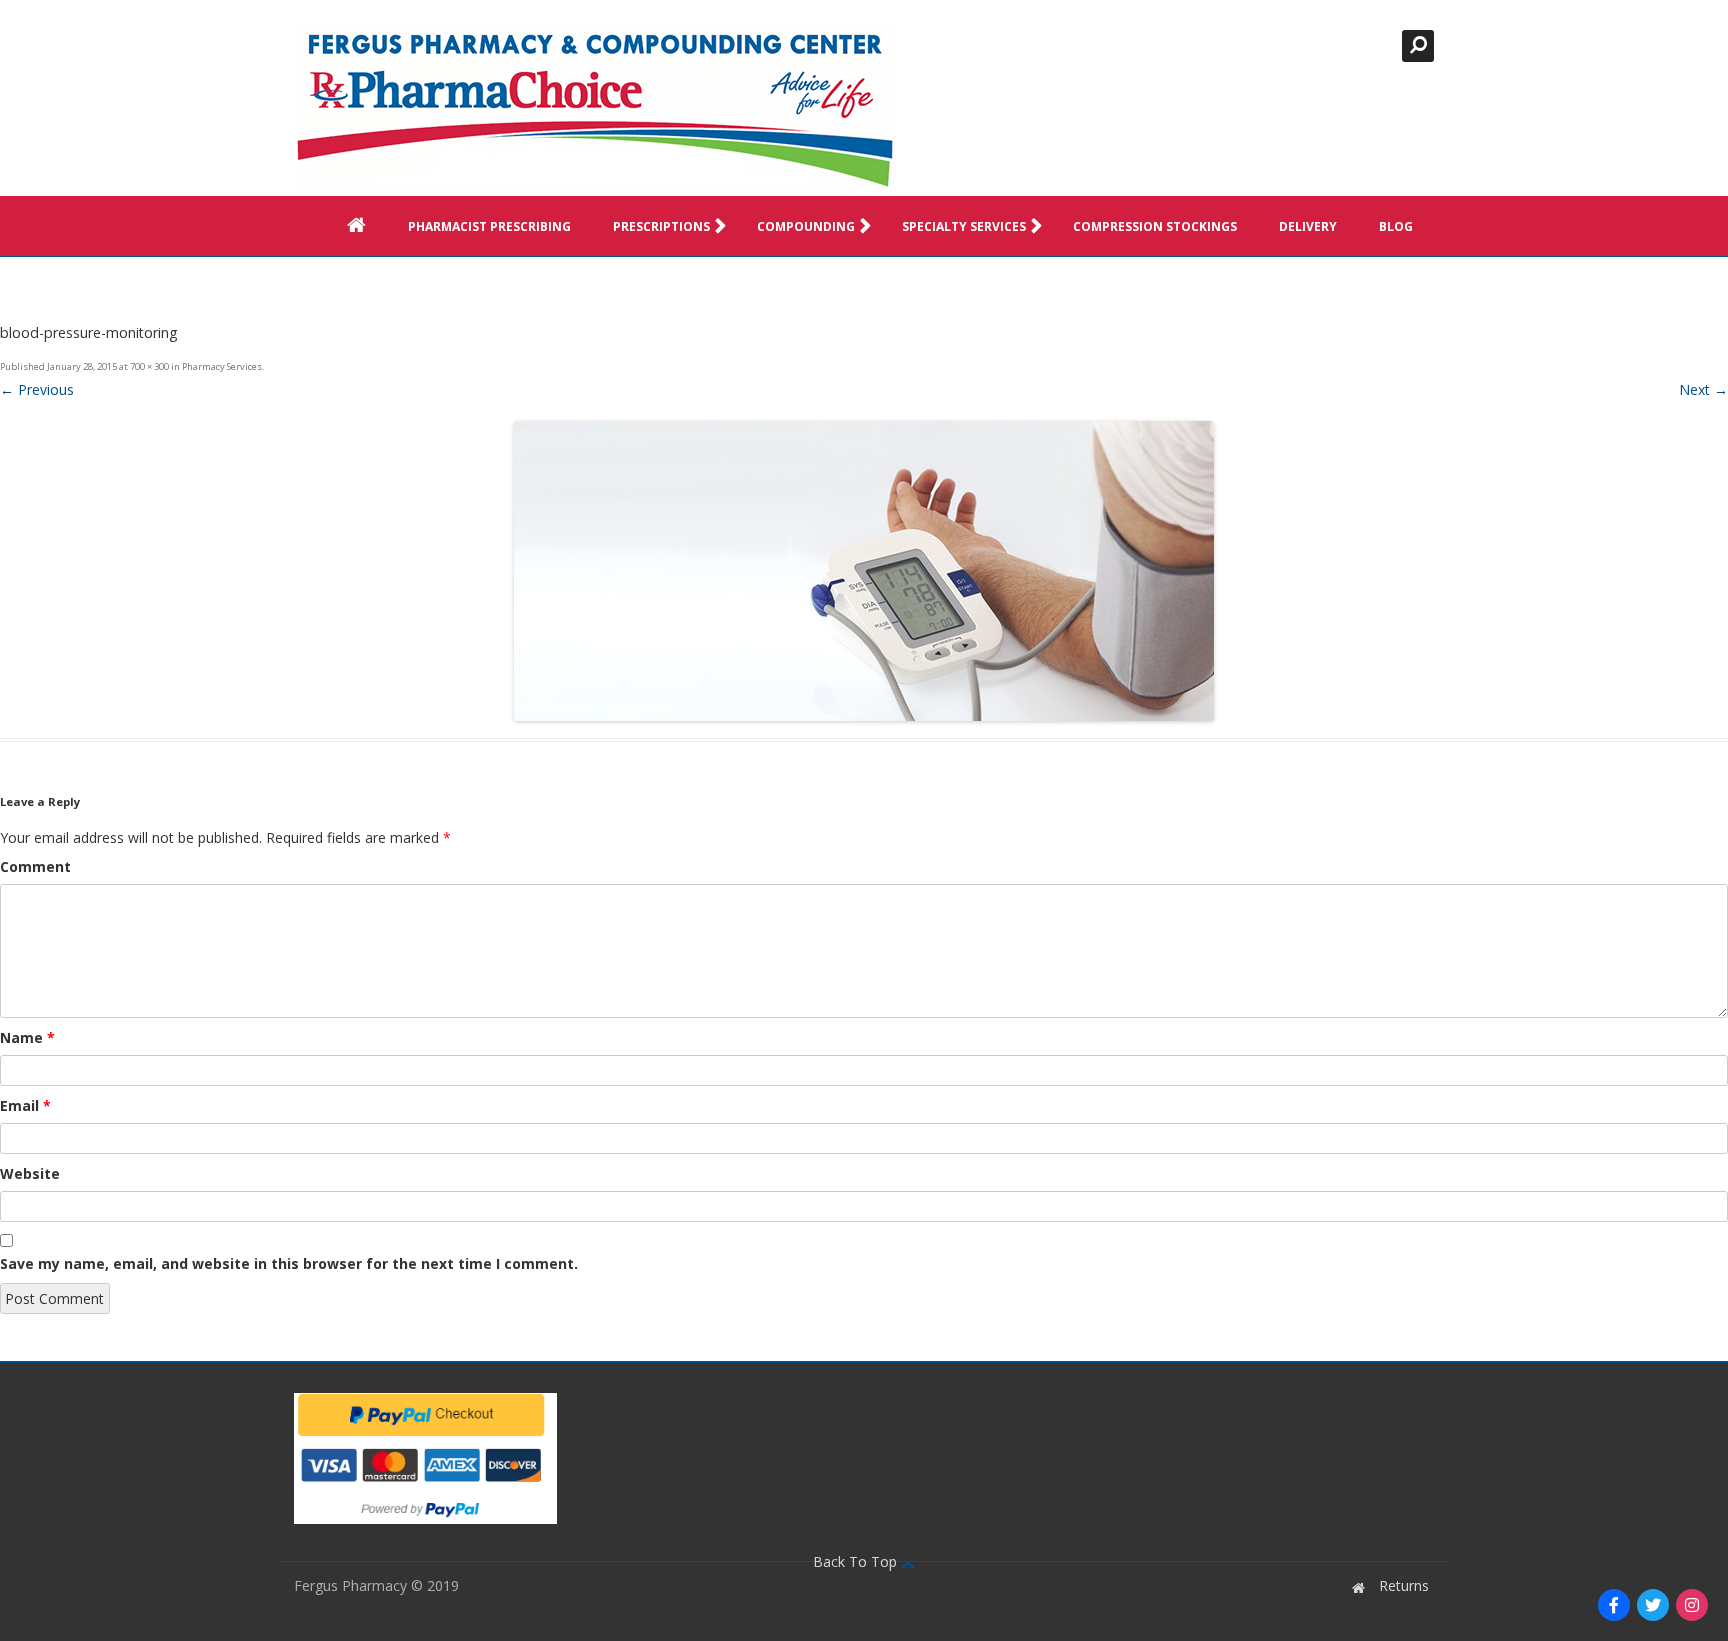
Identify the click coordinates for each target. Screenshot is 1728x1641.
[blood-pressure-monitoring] (864, 571)
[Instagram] (1692, 1605)
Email (25, 1105)
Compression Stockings (1155, 226)
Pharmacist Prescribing (489, 226)
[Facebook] (1614, 1605)
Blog (1396, 226)
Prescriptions (661, 226)
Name (27, 1037)
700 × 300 (149, 366)
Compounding (806, 226)
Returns (1404, 1585)
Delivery (1308, 226)
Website (30, 1173)
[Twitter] (1653, 1605)
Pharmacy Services (222, 366)
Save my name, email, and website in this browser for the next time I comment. (289, 1263)
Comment (35, 866)
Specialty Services (964, 226)
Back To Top (857, 1561)
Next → (1703, 389)
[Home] (595, 111)
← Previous (37, 389)
